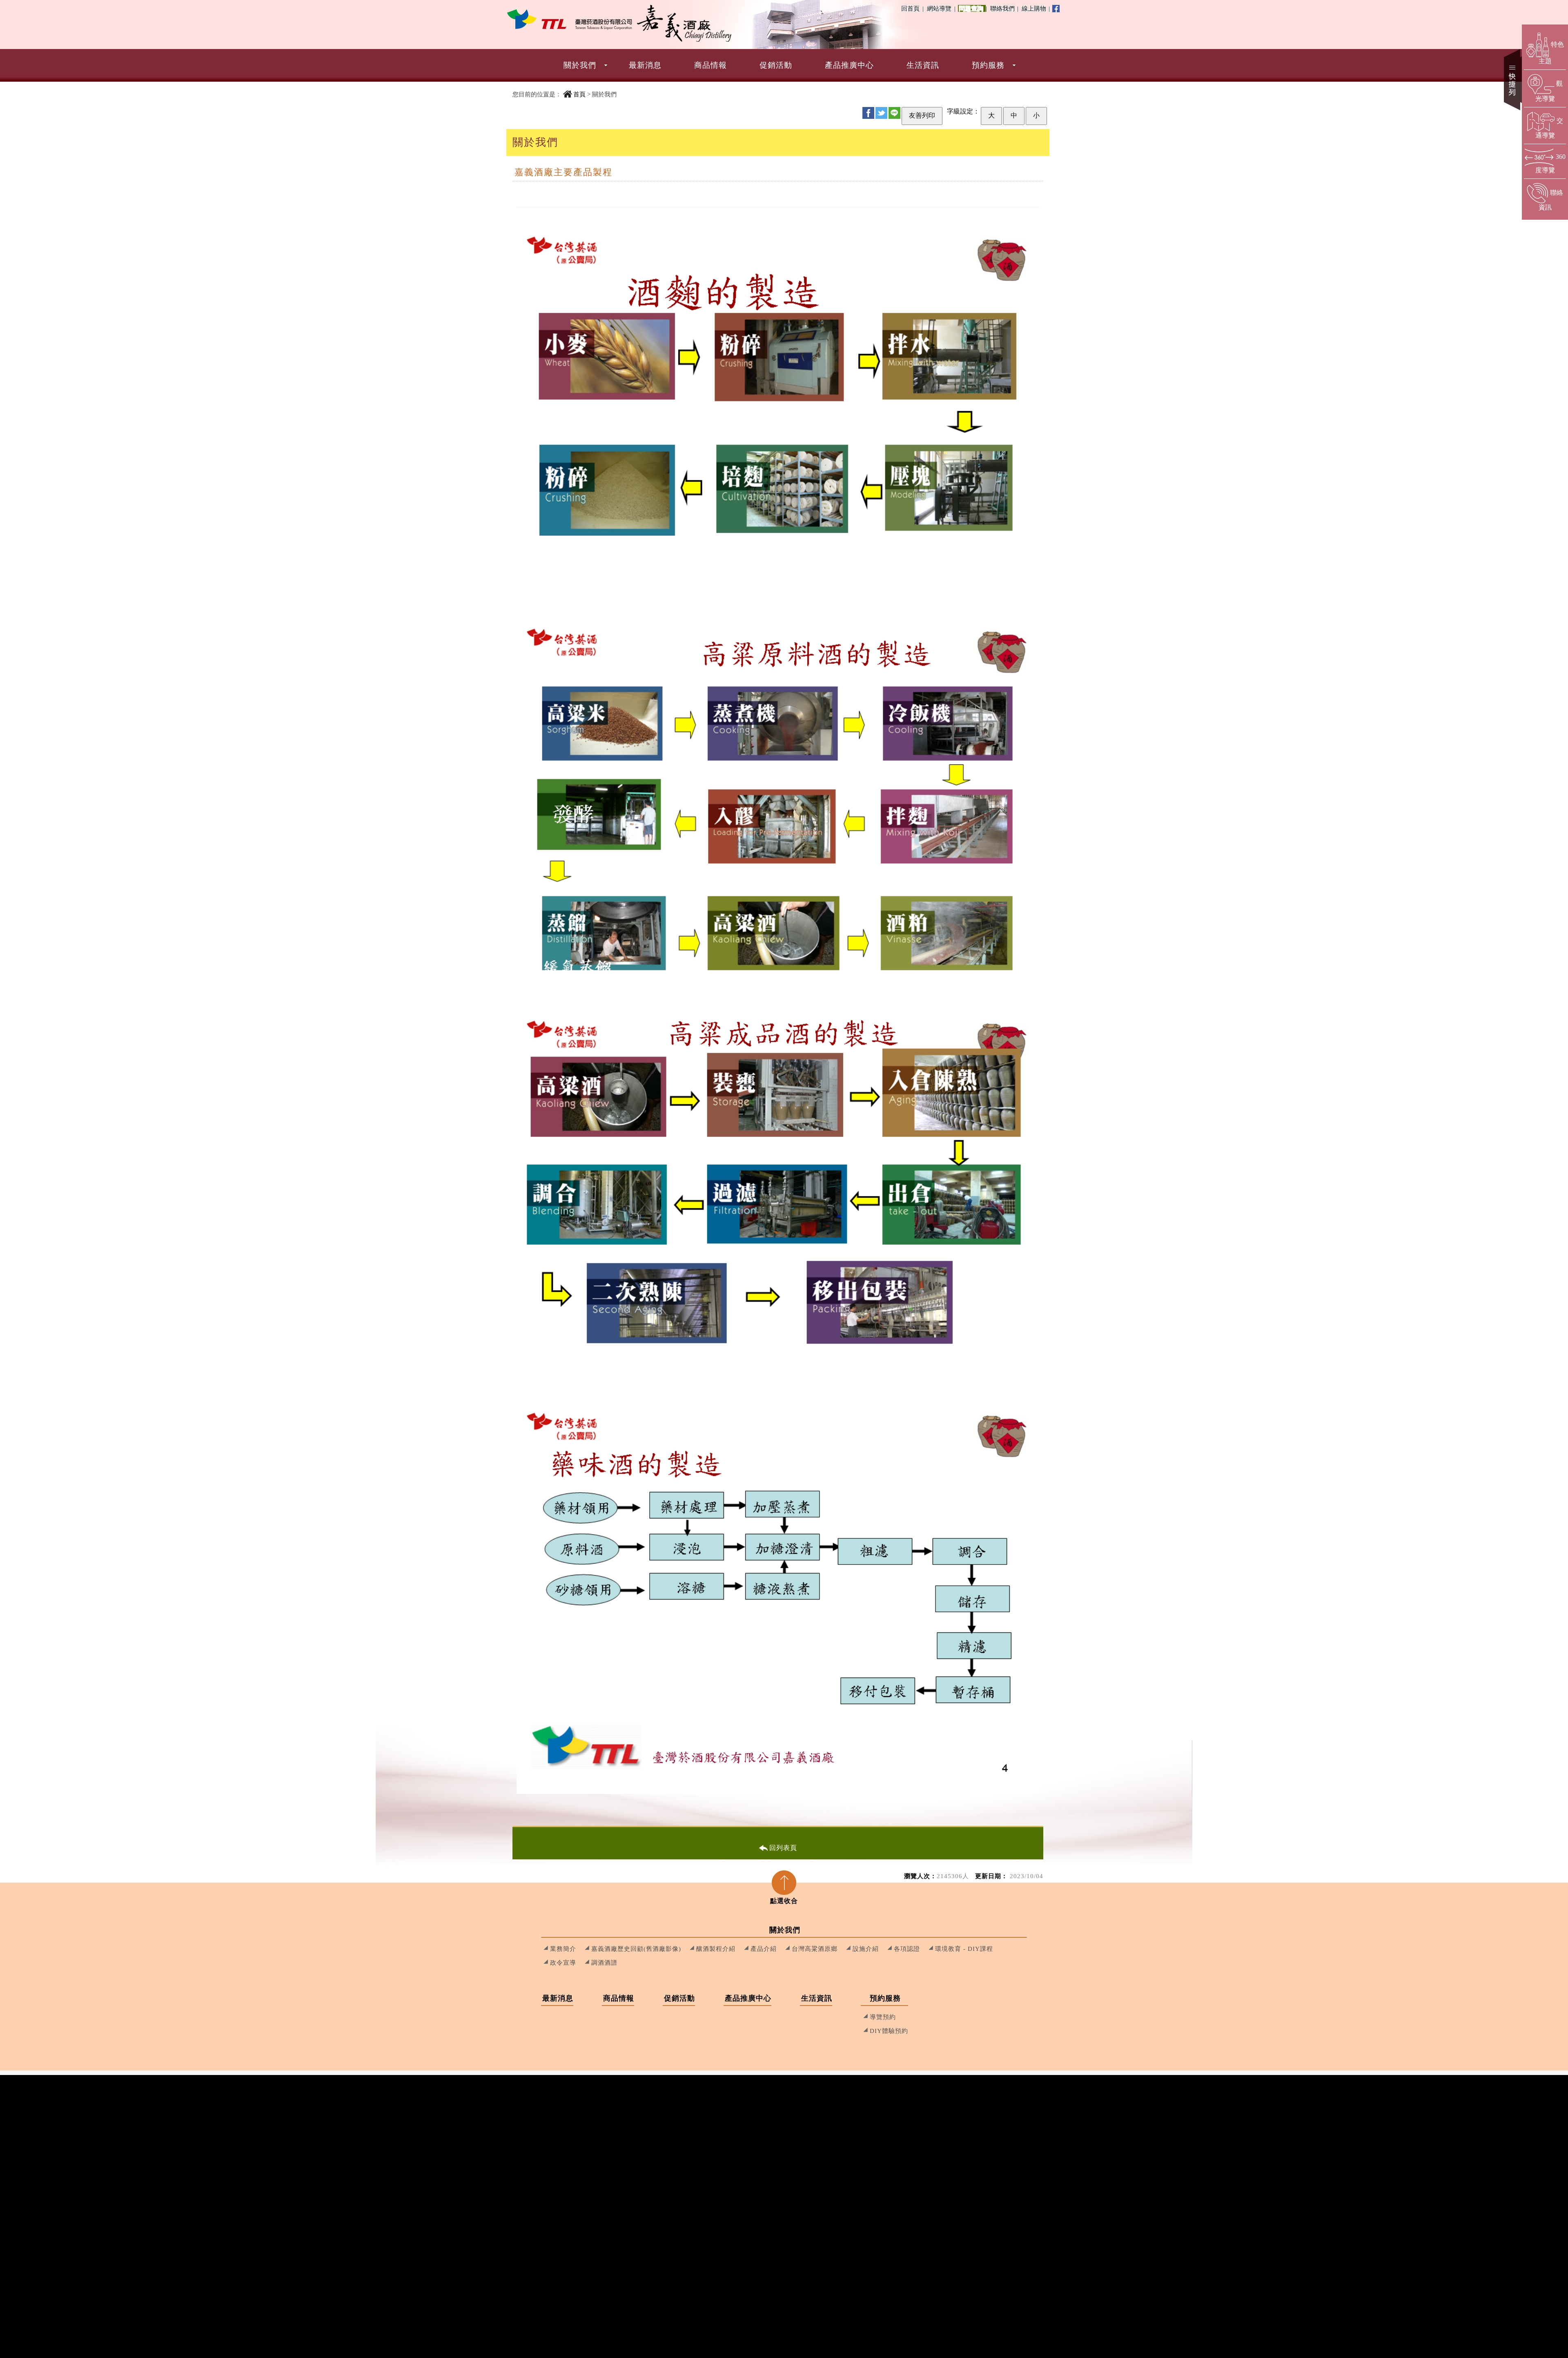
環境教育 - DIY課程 (964, 1949)
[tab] (784, 1885)
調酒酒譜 (604, 1962)
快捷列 (1513, 80)
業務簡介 (563, 1949)
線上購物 (1035, 8)
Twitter (881, 113)
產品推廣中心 (849, 65)
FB (868, 113)
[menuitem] (580, 65)
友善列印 (922, 115)
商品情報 (710, 65)
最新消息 (645, 65)
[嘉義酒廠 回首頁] (570, 19)
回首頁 (910, 8)
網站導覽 (939, 8)
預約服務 (988, 65)
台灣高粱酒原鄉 (815, 1949)
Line (894, 113)
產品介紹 (764, 1949)
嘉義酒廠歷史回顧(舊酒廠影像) (636, 1949)
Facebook (1056, 9)
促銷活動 (776, 65)
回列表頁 (783, 1848)
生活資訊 (923, 65)
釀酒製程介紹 (716, 1949)
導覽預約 (883, 2017)
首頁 (579, 94)
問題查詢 (972, 8)
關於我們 (580, 65)
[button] (784, 65)
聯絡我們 (1004, 8)
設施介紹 (866, 1949)
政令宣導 (563, 1962)
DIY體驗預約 (889, 2031)
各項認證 (907, 1949)
